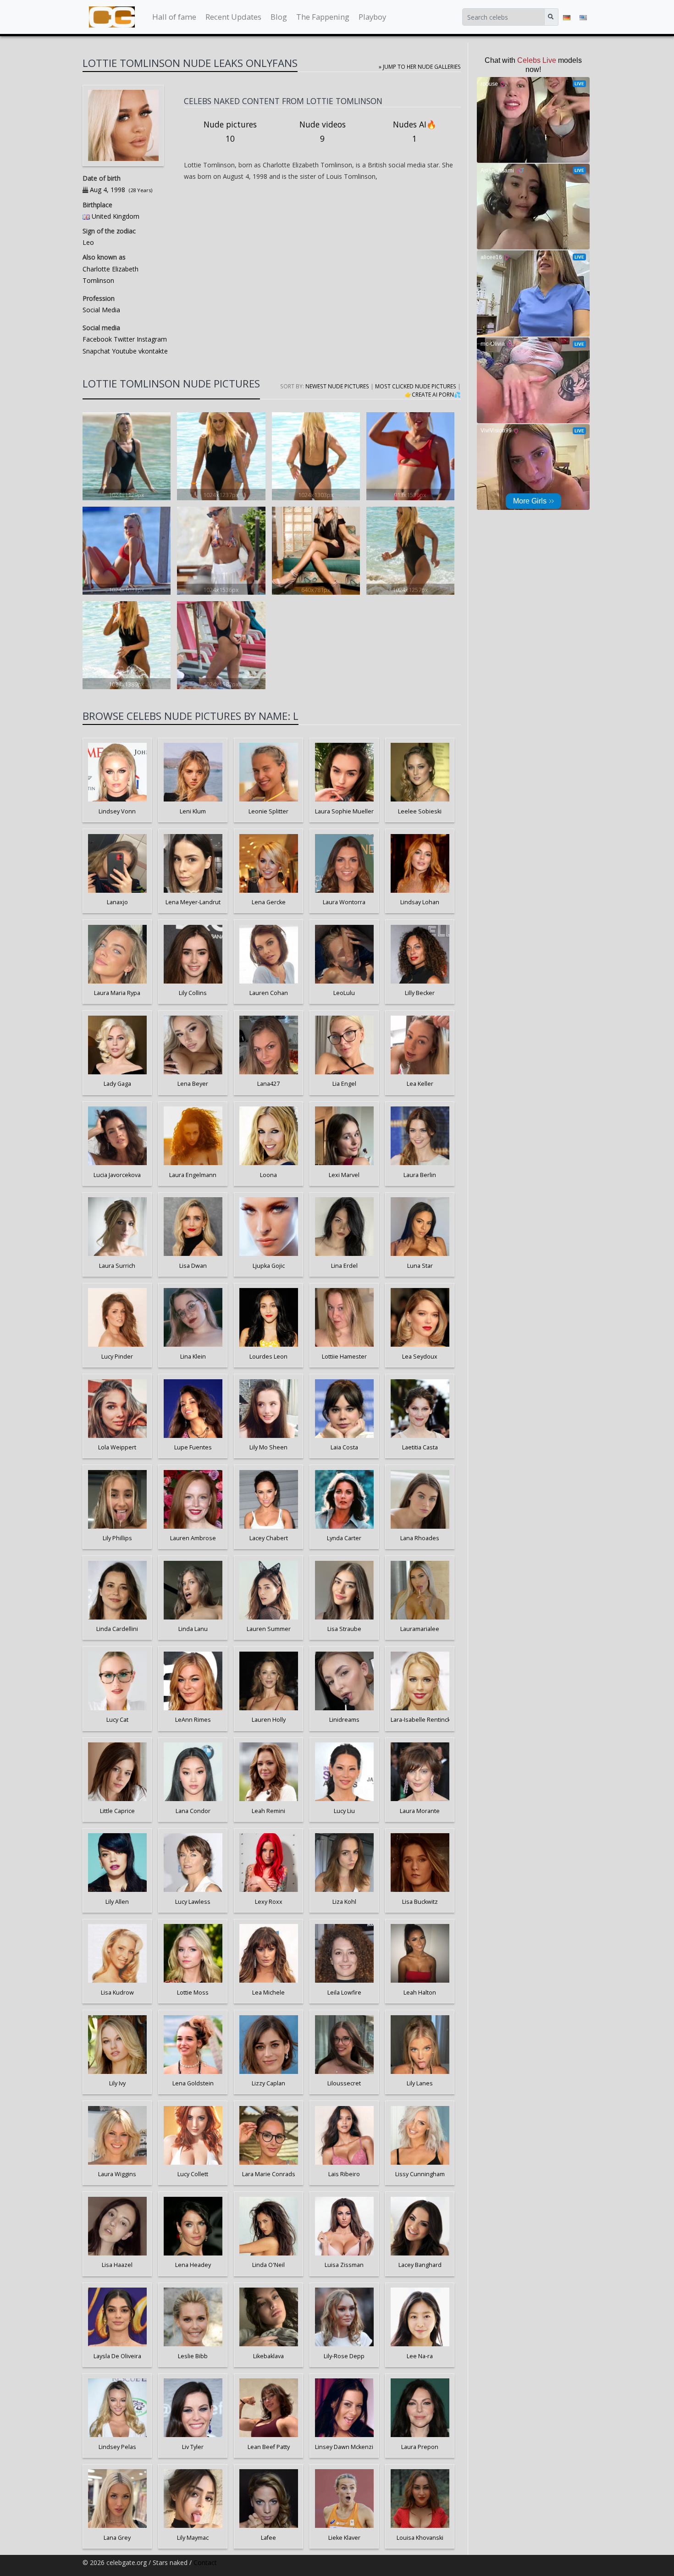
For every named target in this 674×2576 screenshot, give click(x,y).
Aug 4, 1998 (108, 190)
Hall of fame (174, 17)
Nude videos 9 (323, 132)
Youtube (123, 351)
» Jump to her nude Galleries (420, 66)
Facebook (97, 339)
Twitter (123, 339)
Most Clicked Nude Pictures (416, 386)
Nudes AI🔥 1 (415, 132)
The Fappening (323, 17)
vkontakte (152, 351)
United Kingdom (116, 216)
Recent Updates (233, 17)
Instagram (151, 339)
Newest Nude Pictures (337, 386)
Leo (88, 242)
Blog (279, 17)
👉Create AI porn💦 (433, 394)
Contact (205, 2562)
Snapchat (96, 351)
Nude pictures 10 (230, 132)
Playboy (372, 17)
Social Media (101, 310)
